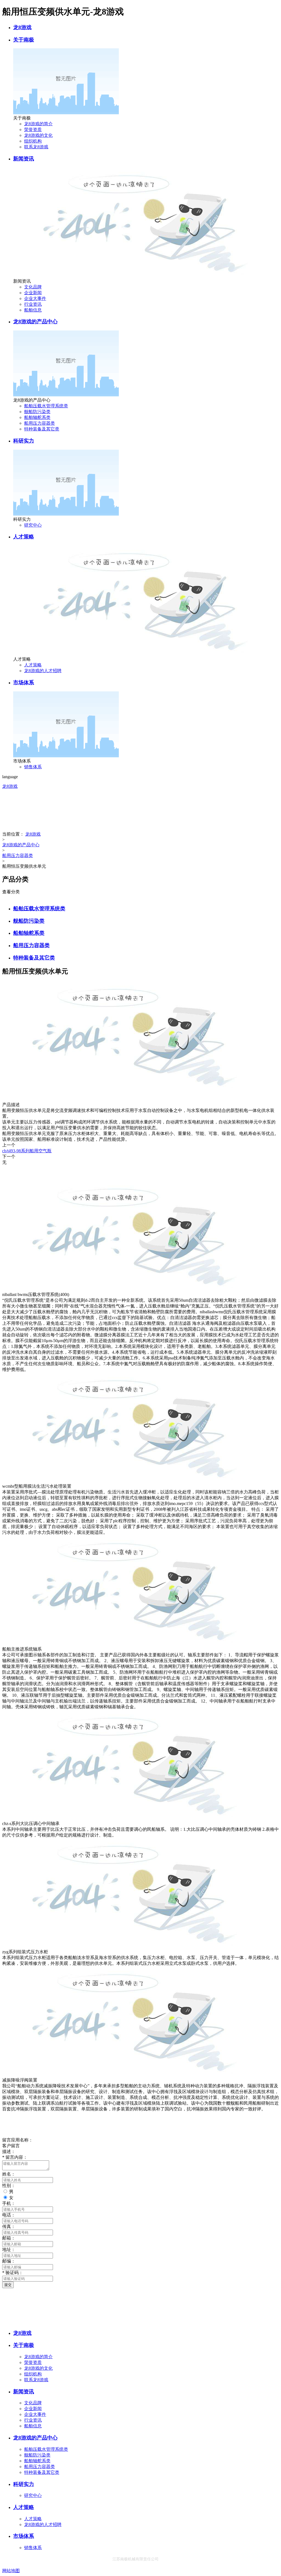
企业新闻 (33, 293)
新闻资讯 (24, 159)
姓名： (9, 2174)
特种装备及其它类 (42, 429)
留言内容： (15, 2157)
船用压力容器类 (40, 423)
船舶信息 (33, 310)
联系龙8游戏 (36, 147)
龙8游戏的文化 (38, 135)
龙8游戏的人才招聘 (43, 671)
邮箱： (9, 2238)
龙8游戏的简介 (38, 124)
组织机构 (33, 141)
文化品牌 (33, 287)
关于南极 (24, 40)
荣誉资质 (33, 130)
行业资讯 (33, 304)
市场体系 (24, 682)
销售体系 (33, 767)
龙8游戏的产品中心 (35, 322)
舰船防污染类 (37, 412)
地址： (9, 2250)
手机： (9, 2203)
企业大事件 (35, 298)
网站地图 (11, 2571)
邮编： (9, 2261)
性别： (9, 2186)
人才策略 (24, 537)
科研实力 (24, 441)
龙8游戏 (22, 27)
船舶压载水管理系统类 (46, 406)
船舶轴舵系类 (37, 417)
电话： (9, 2215)
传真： (9, 2226)
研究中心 (33, 525)
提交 (8, 2285)
